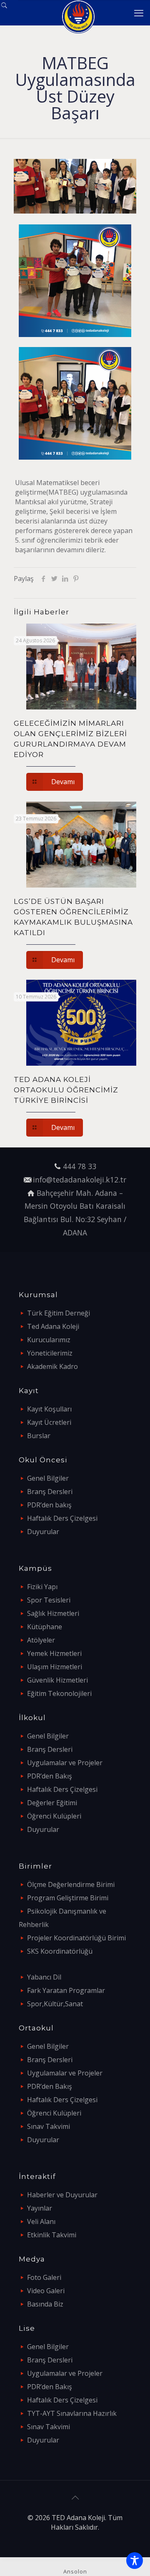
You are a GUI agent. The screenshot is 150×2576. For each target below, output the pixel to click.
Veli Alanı (41, 2221)
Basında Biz (45, 2304)
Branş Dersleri (50, 1492)
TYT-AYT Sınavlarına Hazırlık (72, 2413)
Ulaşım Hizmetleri (55, 1667)
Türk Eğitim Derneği (59, 1313)
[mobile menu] (139, 13)
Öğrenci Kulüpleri (54, 1816)
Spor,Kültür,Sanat (55, 2004)
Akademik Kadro (52, 1366)
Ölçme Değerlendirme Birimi (71, 1884)
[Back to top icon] (75, 2498)
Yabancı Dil (44, 1977)
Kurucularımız (49, 1340)
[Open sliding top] (9, 9)
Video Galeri (46, 2291)
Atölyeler (41, 1640)
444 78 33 (80, 1166)
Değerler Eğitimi (52, 1803)
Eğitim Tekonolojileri (59, 1693)
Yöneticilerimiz (50, 1353)
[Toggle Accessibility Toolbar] (135, 2561)
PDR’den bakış (49, 1505)
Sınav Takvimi (49, 2126)
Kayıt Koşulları (49, 1409)
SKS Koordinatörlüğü (60, 1951)
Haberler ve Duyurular (62, 2195)
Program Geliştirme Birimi (68, 1898)
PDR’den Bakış (50, 1776)
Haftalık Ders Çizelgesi (62, 1518)
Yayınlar (40, 2208)
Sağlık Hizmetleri (53, 1613)
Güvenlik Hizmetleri (57, 1680)
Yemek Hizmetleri (54, 1653)
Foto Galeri (44, 2277)
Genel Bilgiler (48, 1478)
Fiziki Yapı (42, 1587)
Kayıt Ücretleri (49, 1422)
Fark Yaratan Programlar (66, 1990)
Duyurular (43, 1532)
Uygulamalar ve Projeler (65, 1763)
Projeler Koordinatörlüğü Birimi (76, 1938)
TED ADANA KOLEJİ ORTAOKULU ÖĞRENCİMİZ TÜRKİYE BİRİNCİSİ (66, 1090)
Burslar (39, 1436)
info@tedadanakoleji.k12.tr (80, 1180)
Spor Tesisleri (49, 1600)
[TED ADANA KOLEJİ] (78, 13)
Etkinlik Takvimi (52, 2235)
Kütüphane (45, 1627)
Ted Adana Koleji (53, 1326)
